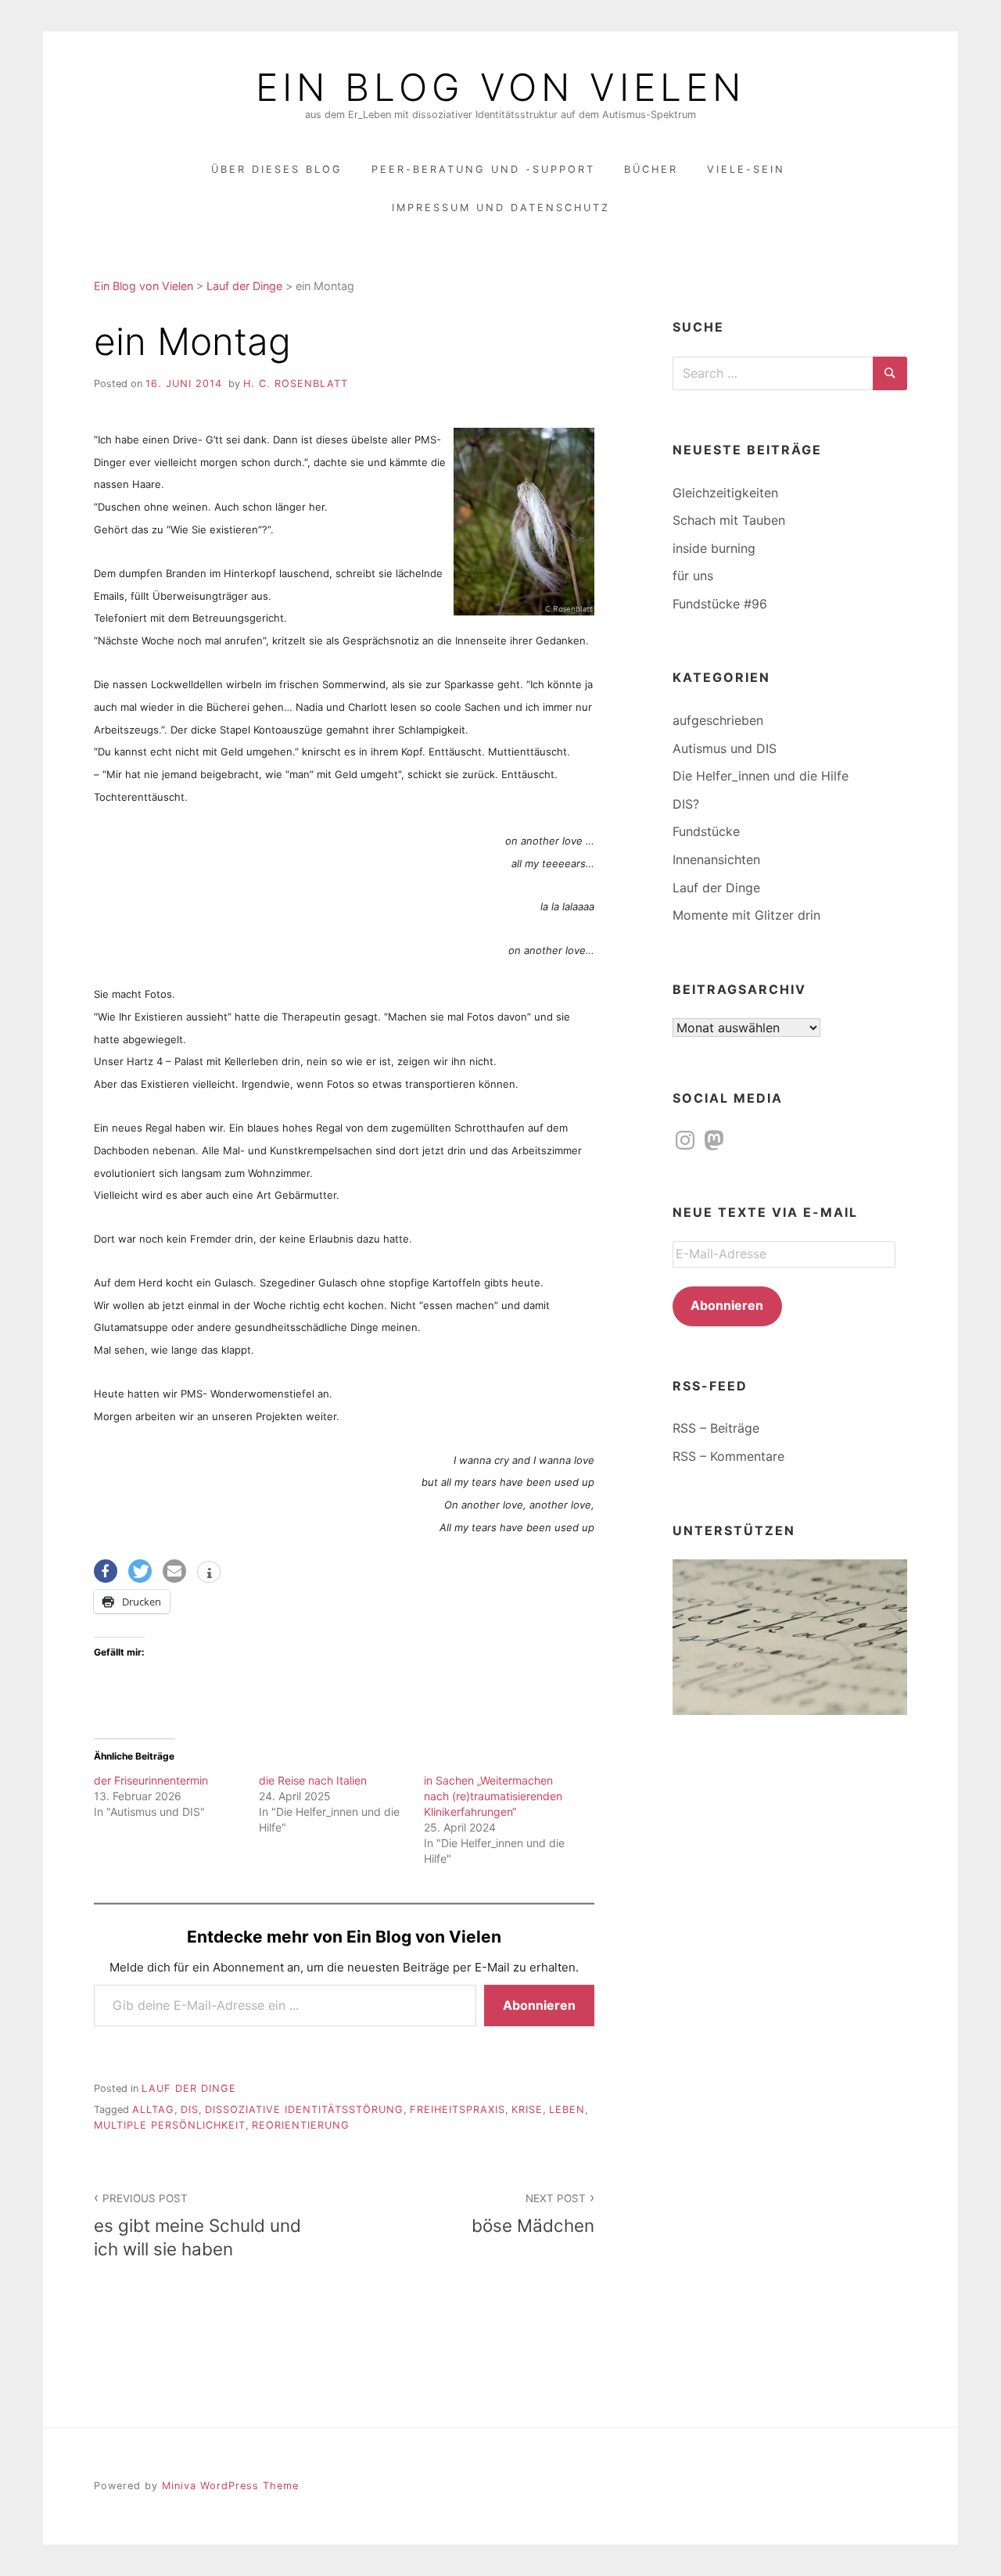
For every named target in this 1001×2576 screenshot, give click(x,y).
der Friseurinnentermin (151, 1780)
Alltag (153, 2110)
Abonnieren (539, 2005)
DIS (190, 2110)
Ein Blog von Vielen (500, 88)
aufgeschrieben (718, 720)
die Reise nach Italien (313, 1780)
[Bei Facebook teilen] (106, 1571)
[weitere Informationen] (209, 1573)
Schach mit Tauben (729, 520)
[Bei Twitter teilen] (140, 1571)
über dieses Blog (277, 169)
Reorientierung (301, 2125)
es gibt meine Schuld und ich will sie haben (197, 2225)
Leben (567, 2110)
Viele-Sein (746, 169)
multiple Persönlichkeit (170, 2125)
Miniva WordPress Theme (230, 2486)
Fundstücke (706, 831)
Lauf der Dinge (189, 2088)
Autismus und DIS (725, 748)
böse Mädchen (533, 2214)
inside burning (714, 548)
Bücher (651, 169)
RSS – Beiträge (716, 1428)
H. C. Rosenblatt (296, 384)
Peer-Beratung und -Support (483, 169)
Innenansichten (716, 859)
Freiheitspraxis (457, 2110)
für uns (693, 576)
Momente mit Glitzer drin (746, 915)
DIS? (686, 804)
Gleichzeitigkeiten (725, 493)
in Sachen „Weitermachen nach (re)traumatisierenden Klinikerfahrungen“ (493, 1796)
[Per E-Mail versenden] (174, 1571)
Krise (527, 2110)
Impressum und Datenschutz (501, 208)
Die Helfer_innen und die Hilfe (761, 776)
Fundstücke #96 (720, 604)
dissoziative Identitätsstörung (304, 2110)
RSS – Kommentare (728, 1456)
